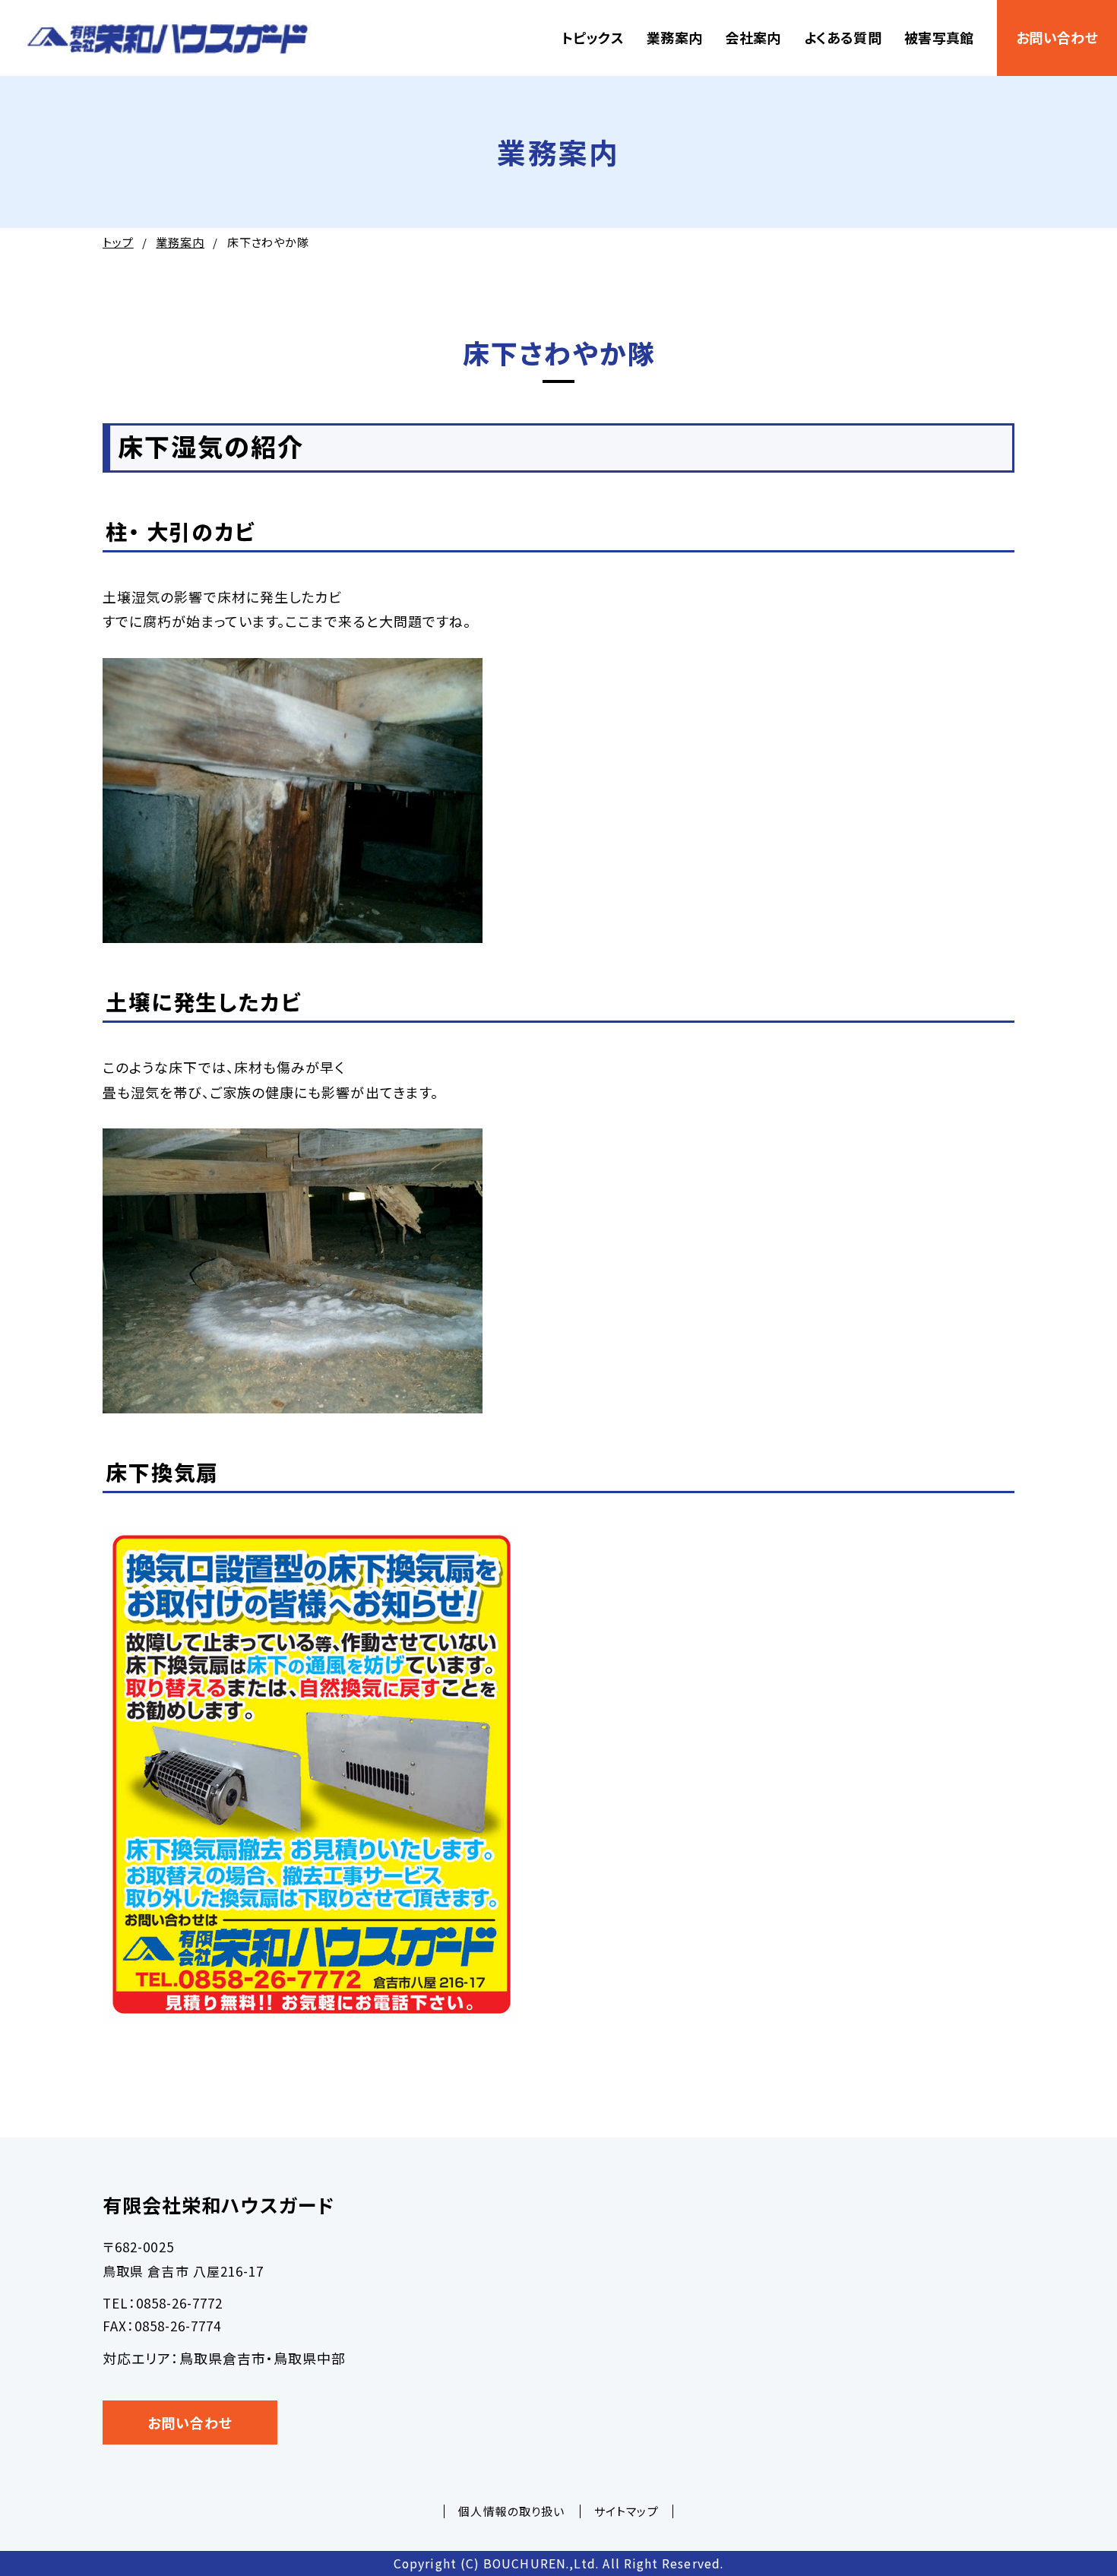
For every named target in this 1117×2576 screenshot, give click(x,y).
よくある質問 (843, 37)
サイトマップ (626, 2511)
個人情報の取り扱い (511, 2511)
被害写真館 (939, 37)
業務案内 (674, 37)
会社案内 (753, 37)
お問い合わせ (1057, 37)
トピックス (593, 37)
